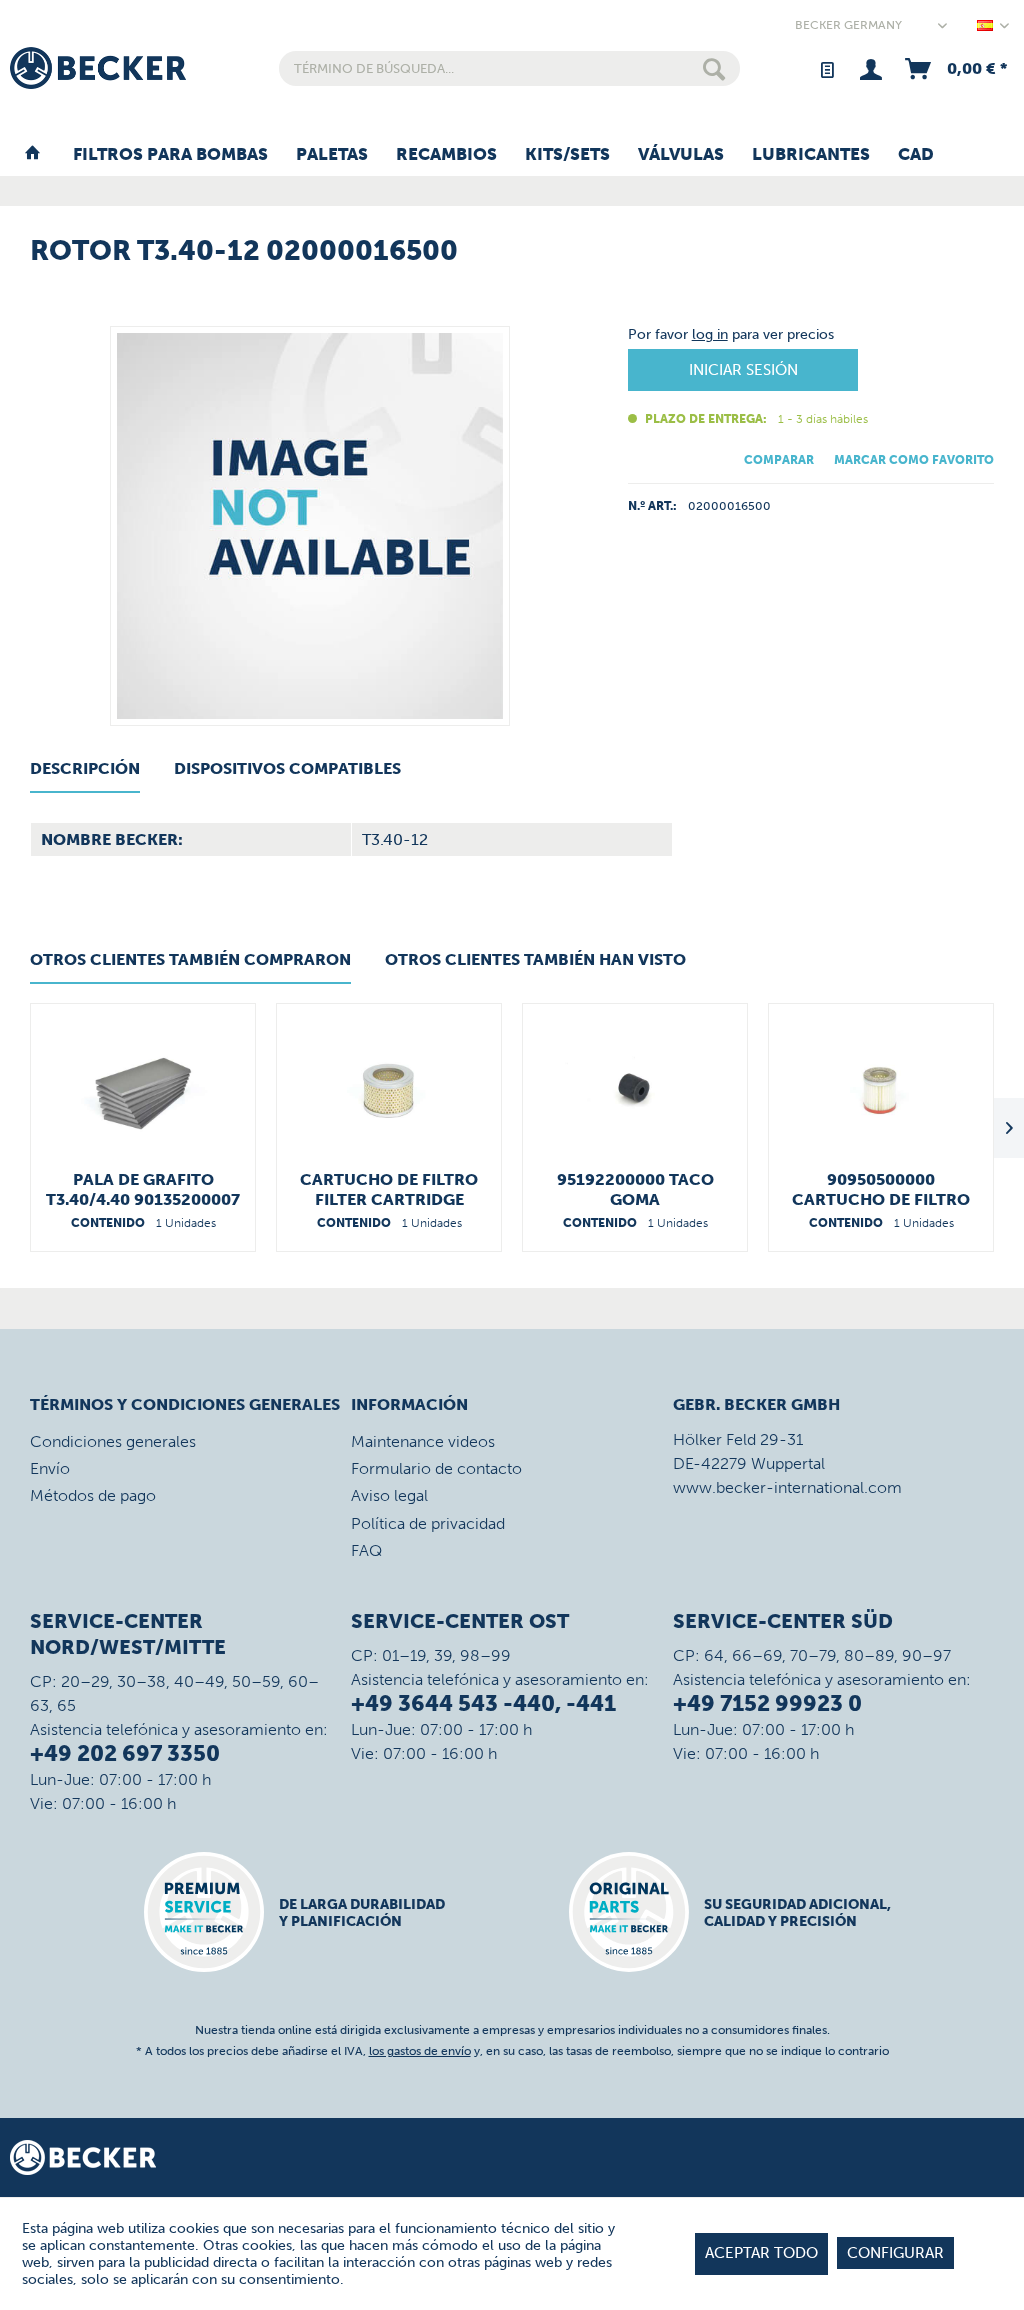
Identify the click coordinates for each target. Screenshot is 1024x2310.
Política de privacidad (428, 1523)
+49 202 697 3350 (125, 1753)
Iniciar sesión (743, 370)
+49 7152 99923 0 (767, 1703)
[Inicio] (32, 155)
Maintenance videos (423, 1441)
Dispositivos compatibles (287, 768)
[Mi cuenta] (870, 68)
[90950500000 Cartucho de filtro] (881, 1090)
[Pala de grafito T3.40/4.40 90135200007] (143, 1090)
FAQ (366, 1550)
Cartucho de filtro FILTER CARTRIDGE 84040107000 (389, 1190)
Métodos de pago (93, 1495)
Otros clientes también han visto (535, 959)
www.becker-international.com (787, 1487)
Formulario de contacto (436, 1468)
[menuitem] (509, 68)
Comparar (779, 460)
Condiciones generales (113, 1441)
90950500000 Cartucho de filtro (881, 1189)
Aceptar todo (761, 2253)
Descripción (85, 768)
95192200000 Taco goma (635, 1189)
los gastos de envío (420, 2051)
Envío (50, 1468)
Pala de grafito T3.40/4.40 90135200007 (143, 1189)
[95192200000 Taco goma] (635, 1090)
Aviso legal (389, 1495)
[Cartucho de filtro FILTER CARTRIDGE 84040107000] (389, 1090)
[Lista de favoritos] (826, 68)
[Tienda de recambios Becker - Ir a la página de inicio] (98, 68)
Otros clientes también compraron (190, 959)
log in (710, 334)
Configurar (895, 2253)
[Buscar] (714, 68)
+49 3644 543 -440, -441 (483, 1703)
